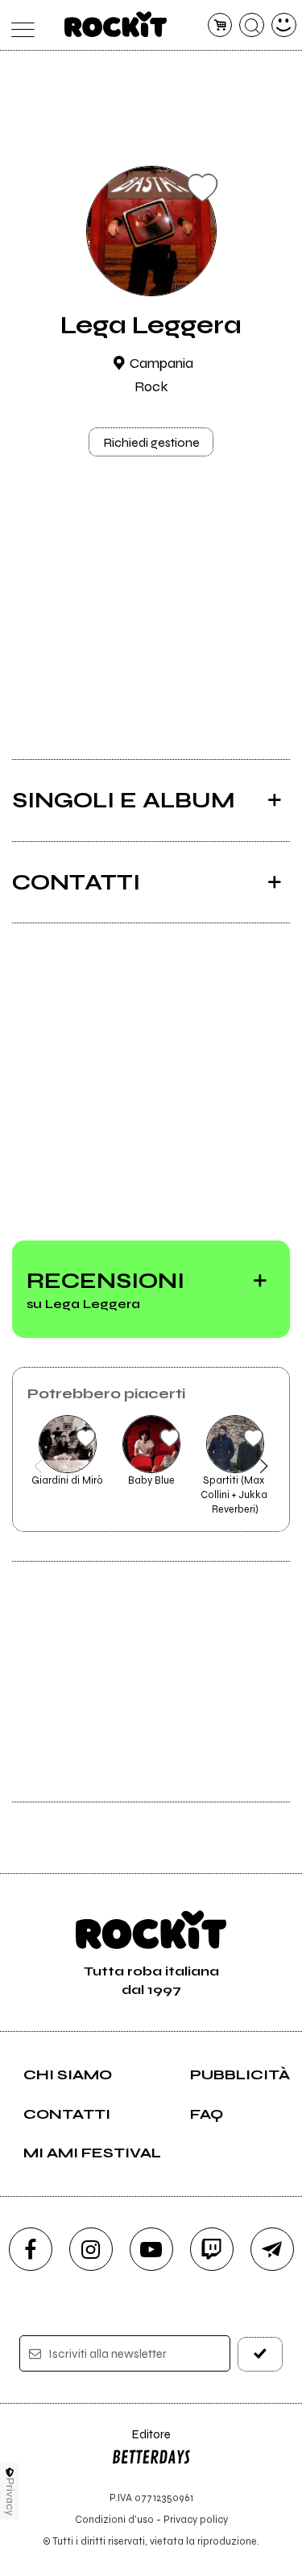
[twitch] (212, 2249)
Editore (141, 2442)
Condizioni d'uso (114, 2519)
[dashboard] (284, 25)
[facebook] (31, 2249)
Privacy (10, 2497)
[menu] (19, 25)
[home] (116, 24)
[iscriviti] (260, 2354)
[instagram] (91, 2249)
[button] (38, 1466)
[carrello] (220, 25)
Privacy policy (196, 2519)
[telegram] (272, 2249)
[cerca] (252, 25)
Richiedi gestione (151, 442)
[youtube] (151, 2249)
